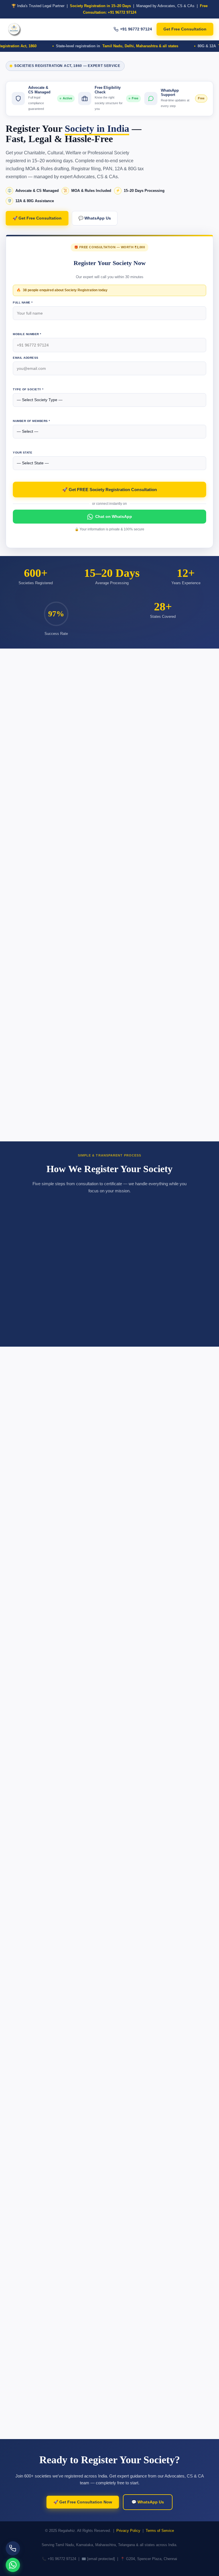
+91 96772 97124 (136, 29)
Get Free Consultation (185, 29)
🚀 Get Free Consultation (37, 218)
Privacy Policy (128, 2531)
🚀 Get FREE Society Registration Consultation (109, 490)
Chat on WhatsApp (114, 516)
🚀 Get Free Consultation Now (83, 2502)
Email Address (26, 358)
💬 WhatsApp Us (95, 218)
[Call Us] (13, 2548)
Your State (23, 453)
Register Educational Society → (109, 1130)
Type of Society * (28, 389)
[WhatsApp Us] (13, 2565)
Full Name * (23, 302)
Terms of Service (160, 2531)
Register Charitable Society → (110, 847)
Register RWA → (110, 989)
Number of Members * (32, 421)
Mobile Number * (27, 334)
